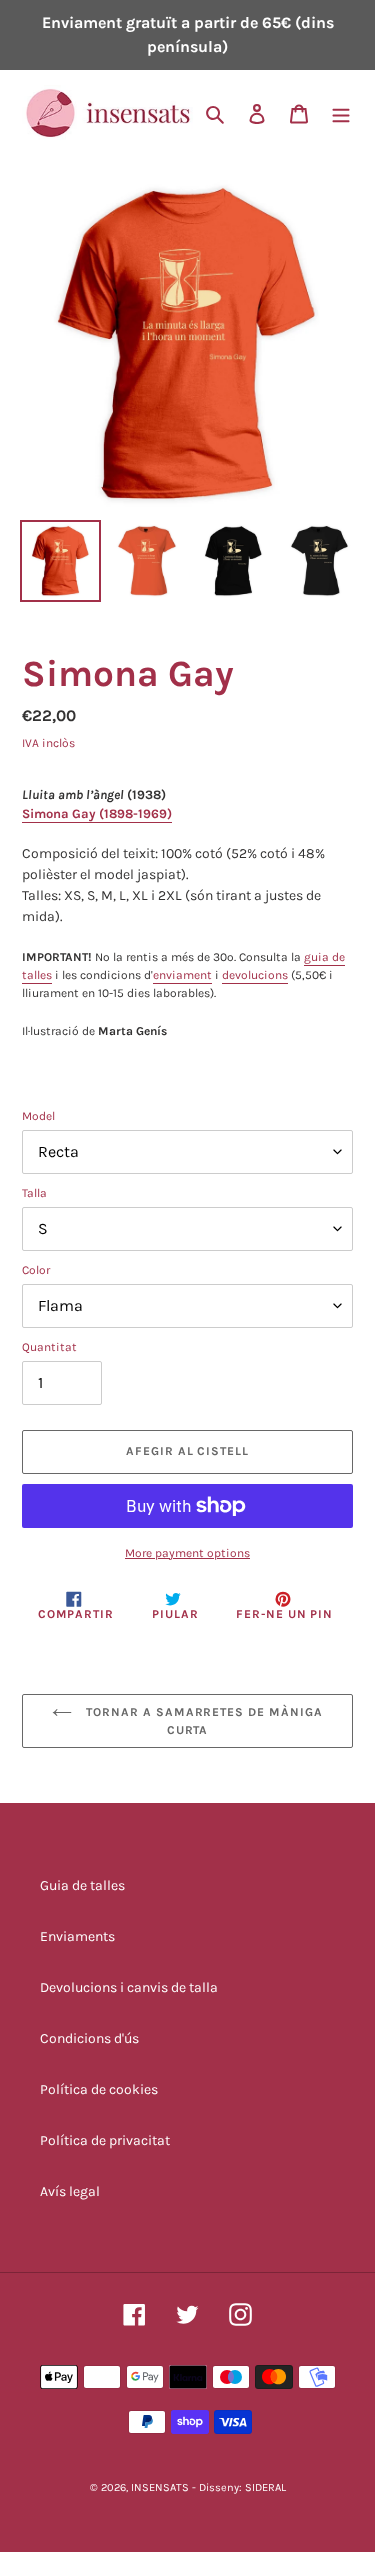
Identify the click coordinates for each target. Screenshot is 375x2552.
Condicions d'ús (89, 2038)
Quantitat (49, 1347)
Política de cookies (99, 2089)
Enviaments (77, 1936)
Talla (34, 1193)
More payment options (187, 1553)
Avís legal (70, 2191)
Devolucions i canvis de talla (129, 1987)
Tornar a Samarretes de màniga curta (202, 1721)
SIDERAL (265, 2487)
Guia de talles (82, 1885)
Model (38, 1116)
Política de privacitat (105, 2140)
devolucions (255, 975)
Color (36, 1270)
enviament (182, 975)
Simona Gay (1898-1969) (97, 813)
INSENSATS (160, 2487)
